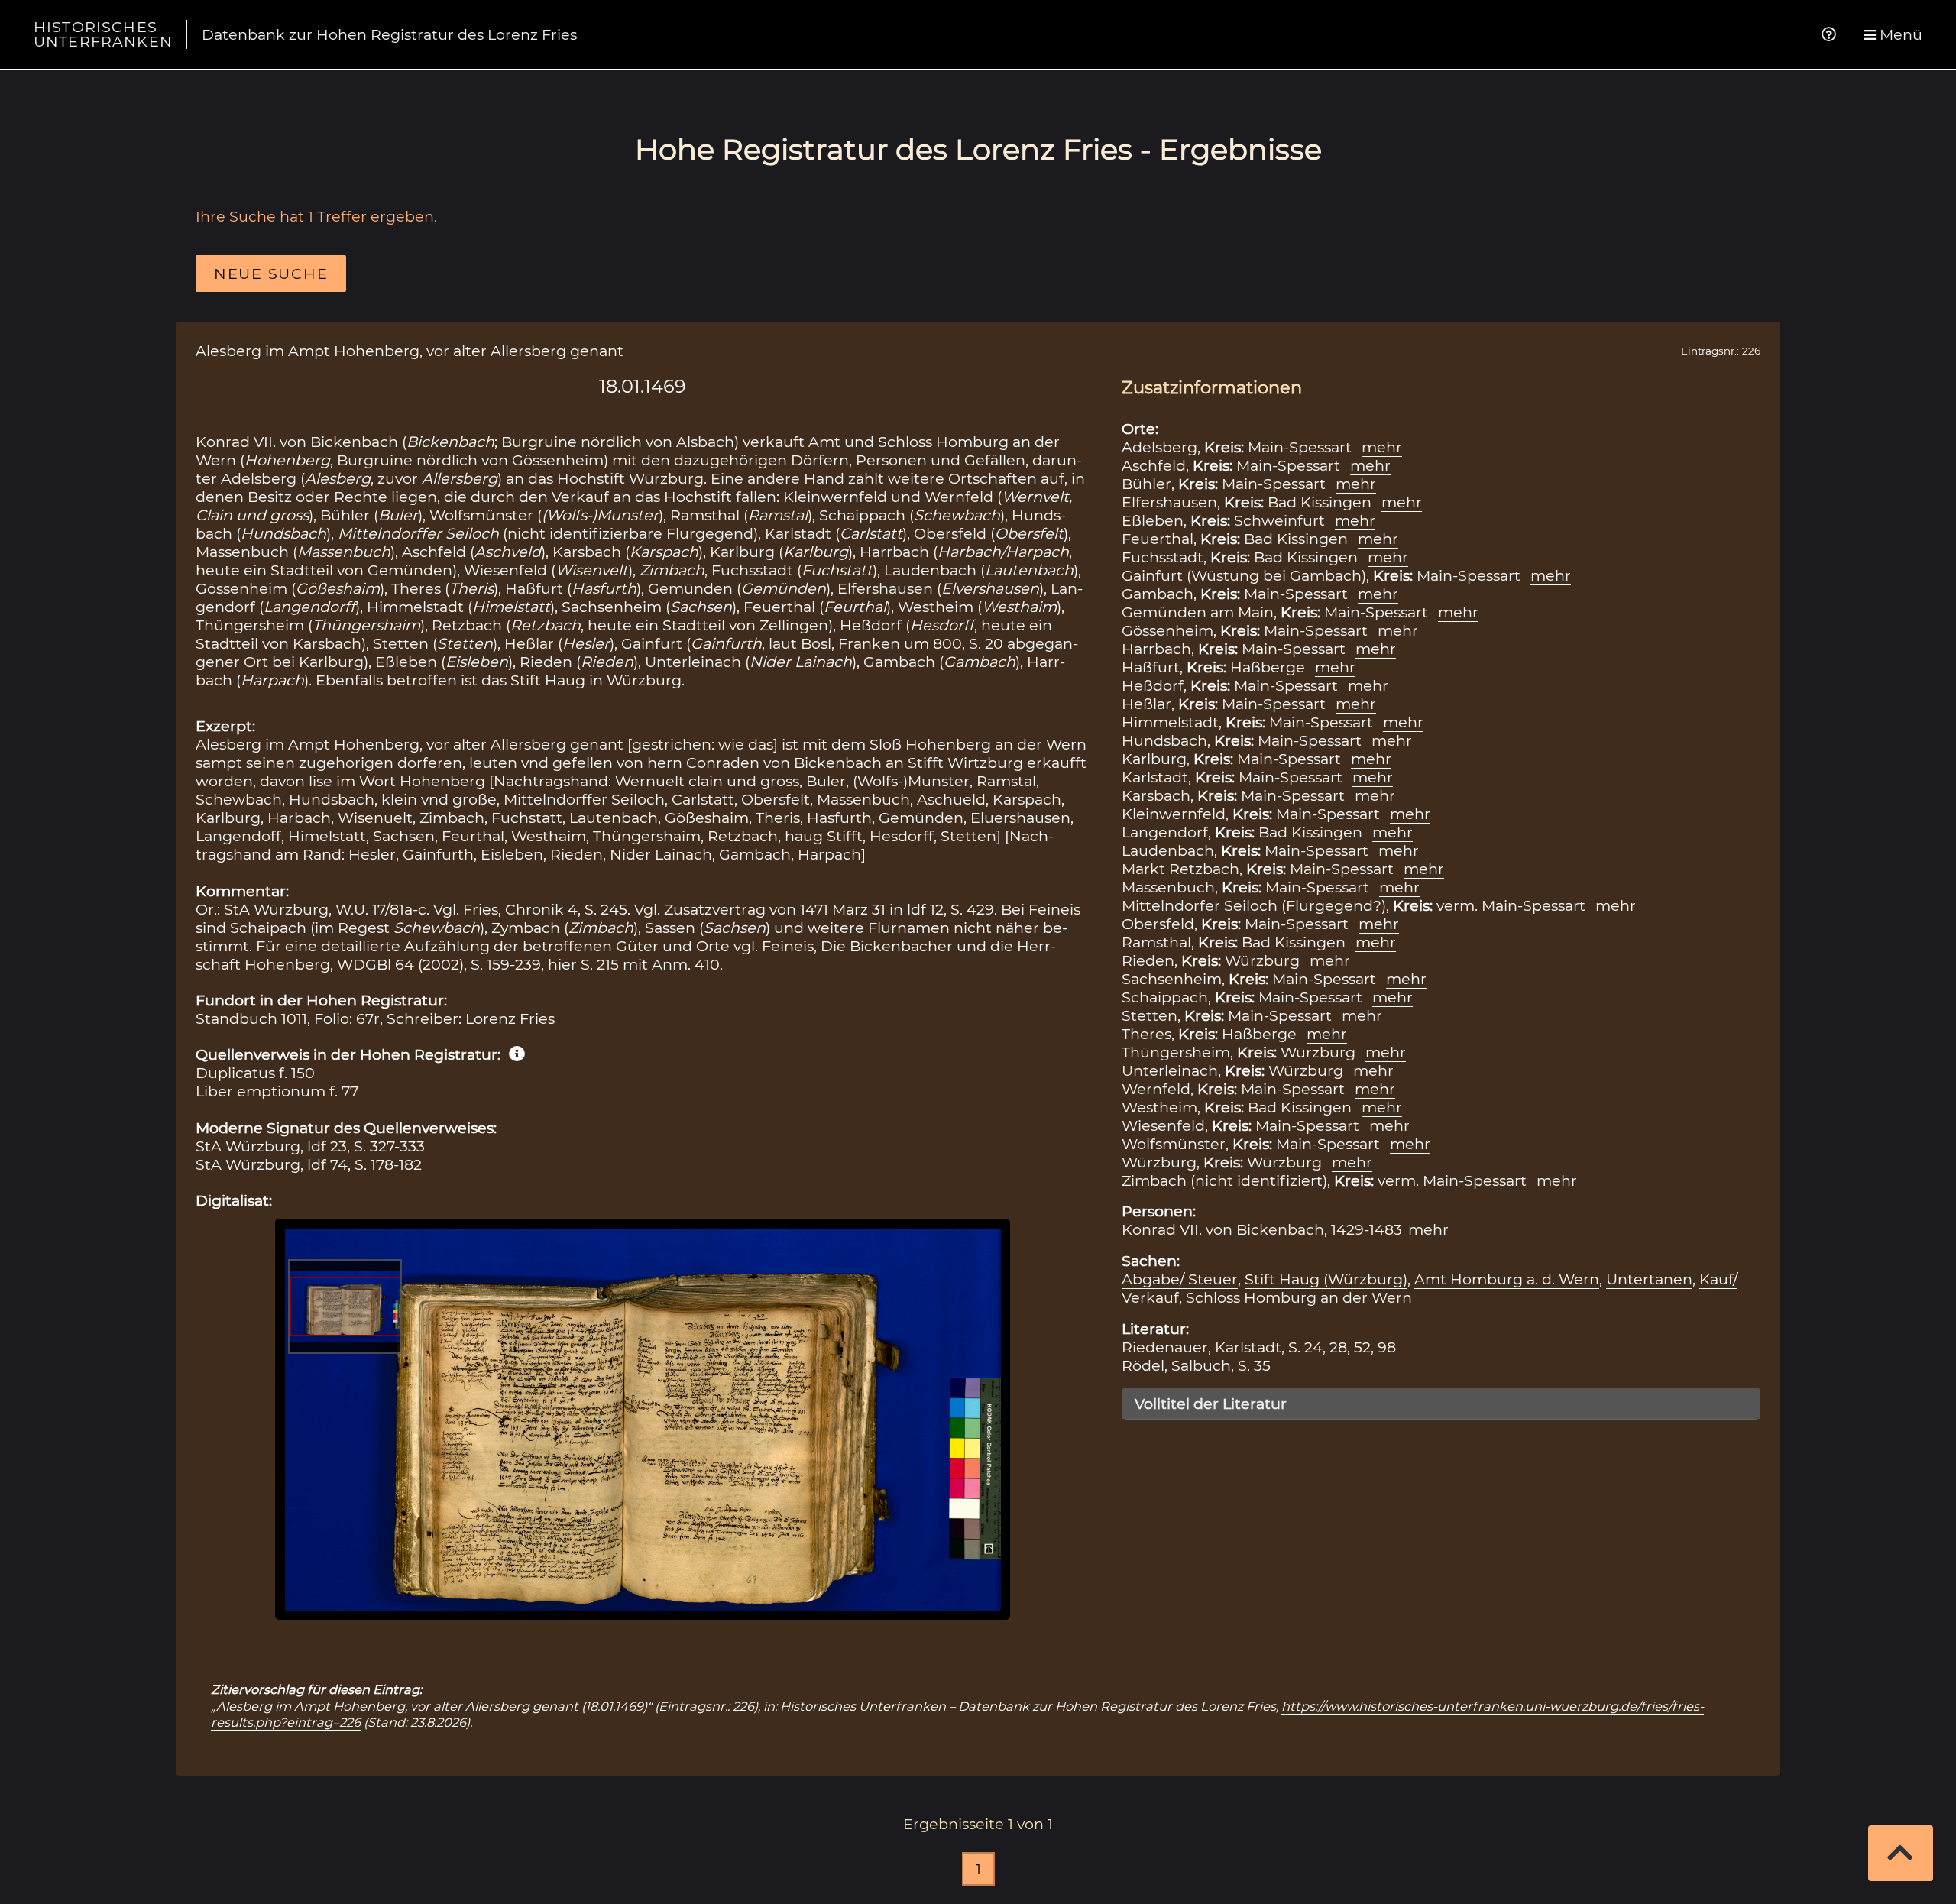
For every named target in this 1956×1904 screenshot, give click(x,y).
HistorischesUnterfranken (103, 34)
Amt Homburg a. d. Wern (1507, 1279)
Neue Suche (271, 274)
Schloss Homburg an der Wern (1299, 1297)
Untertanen (1649, 1279)
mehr (1382, 447)
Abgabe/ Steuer (1180, 1279)
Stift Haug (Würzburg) (1326, 1279)
